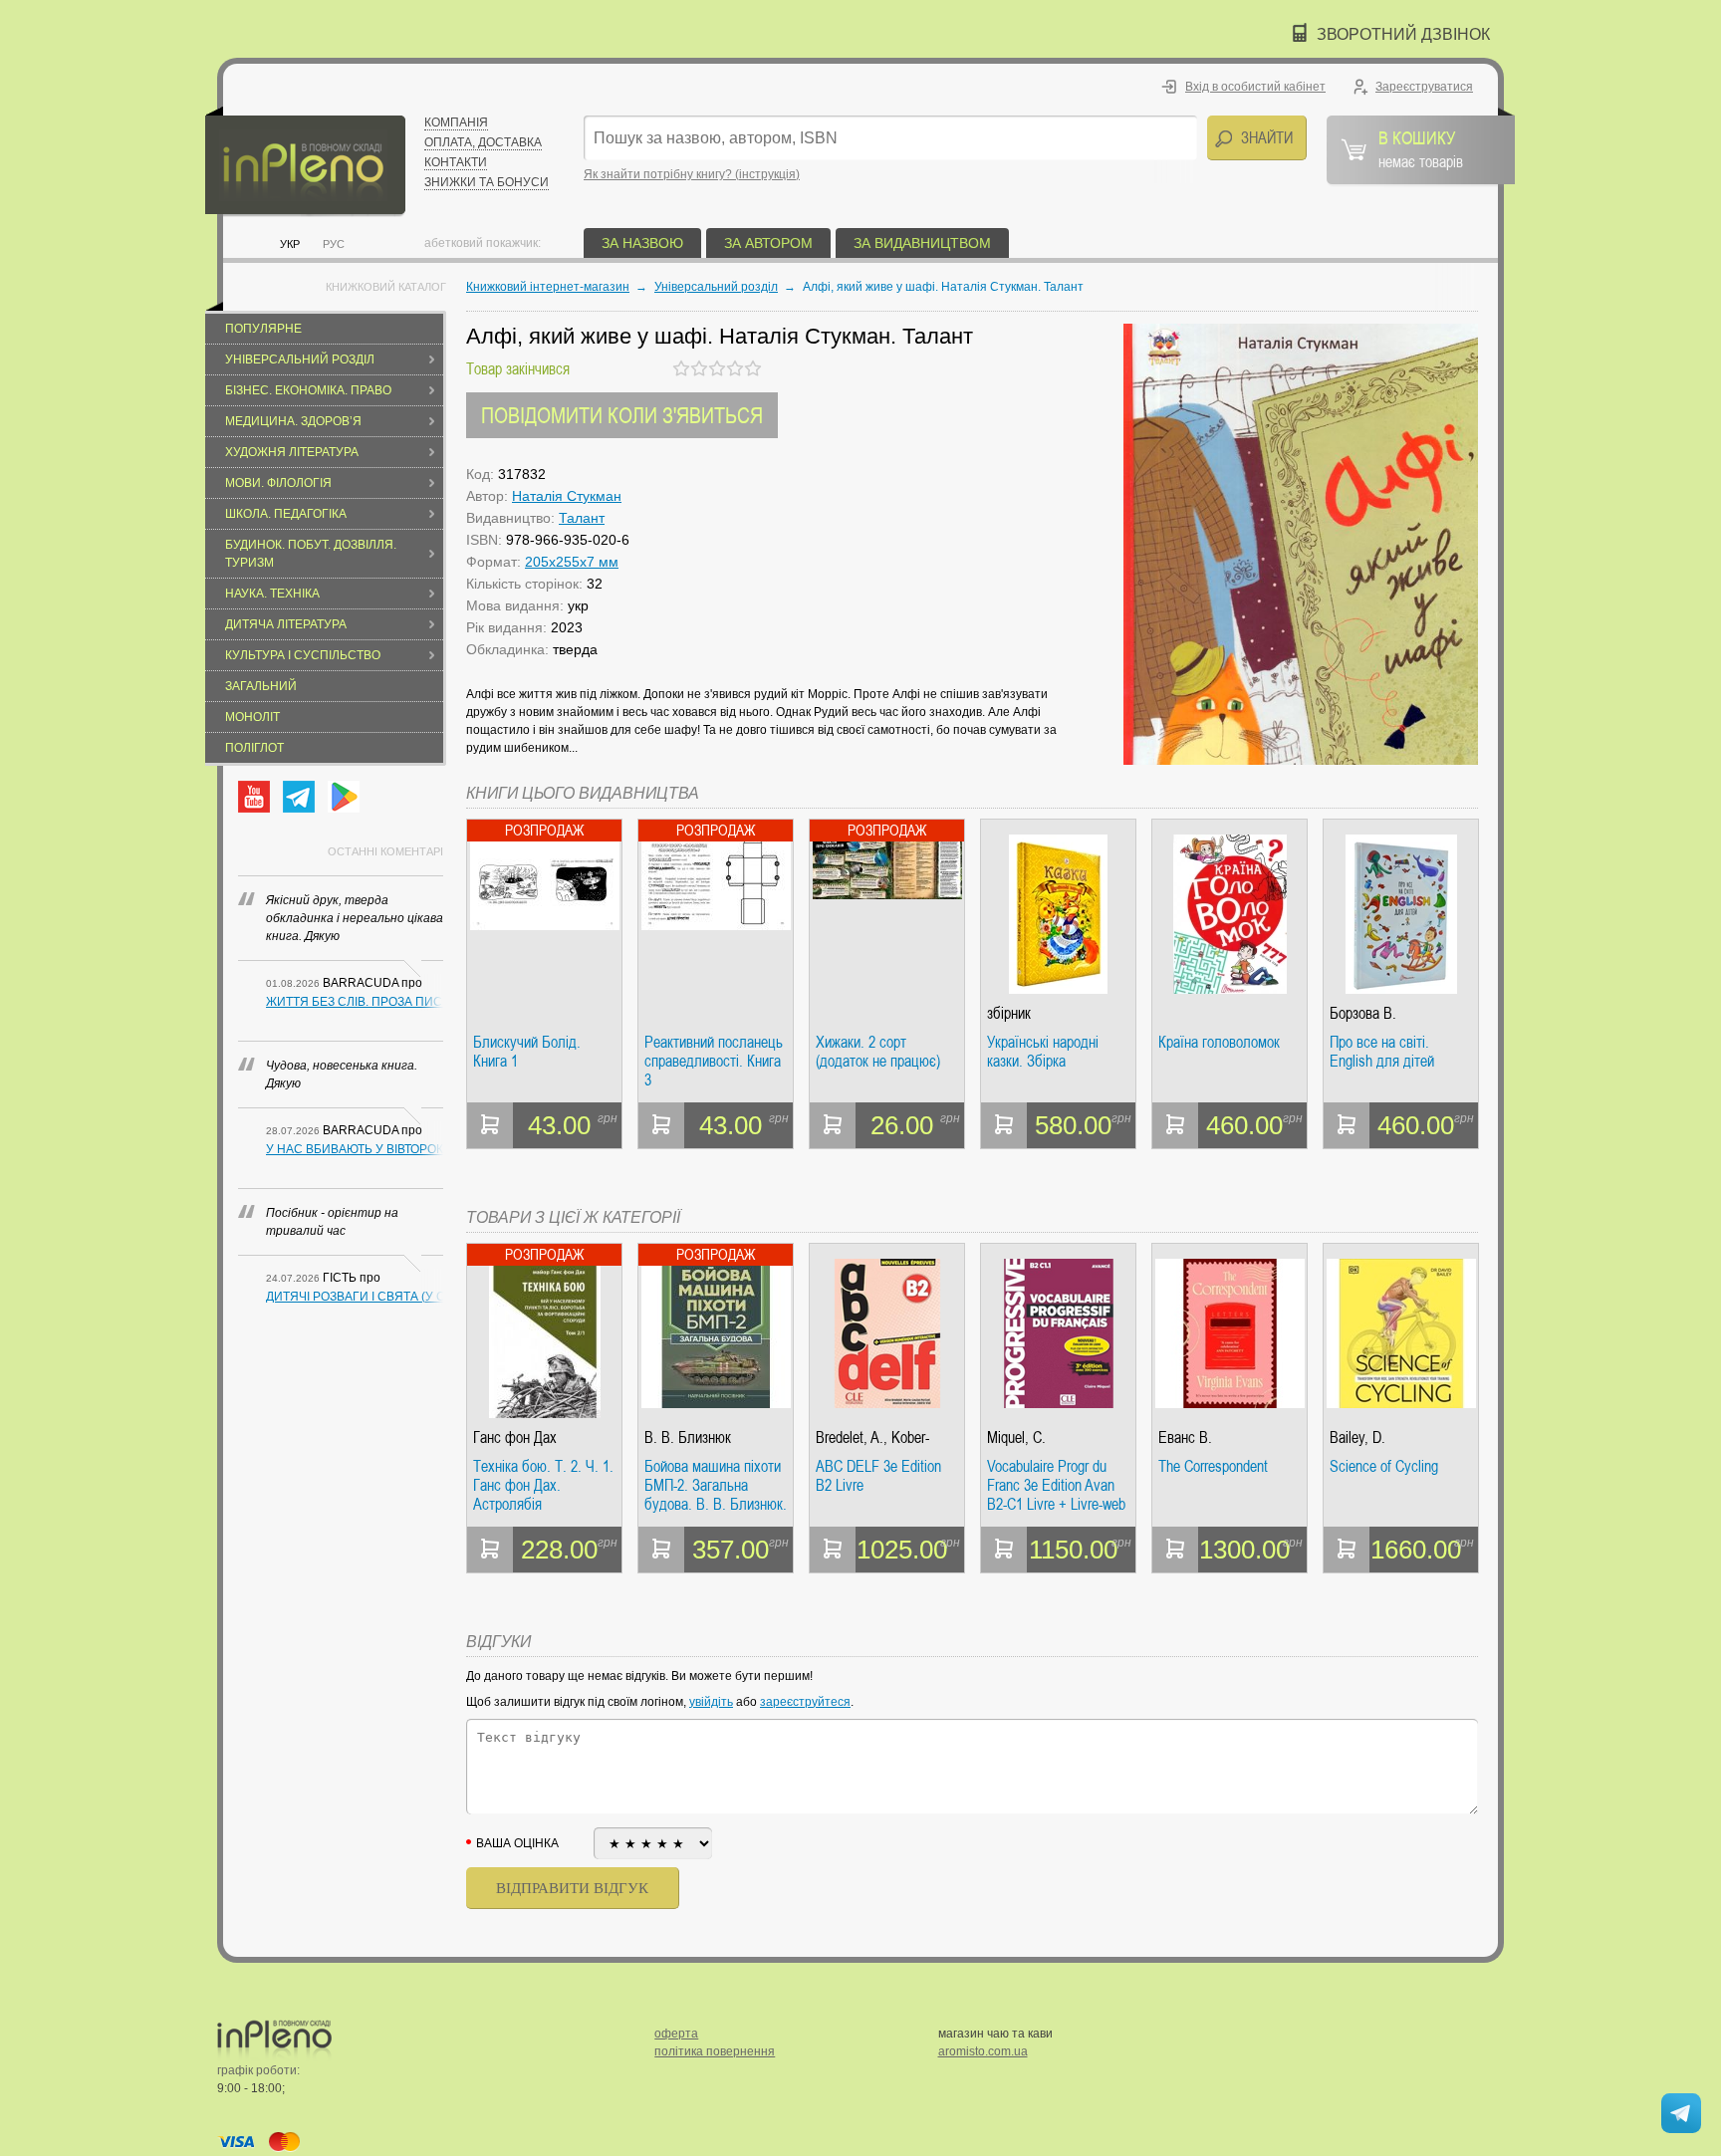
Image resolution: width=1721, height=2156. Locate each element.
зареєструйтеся (805, 1702)
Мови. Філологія (278, 483)
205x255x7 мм (572, 562)
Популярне (263, 329)
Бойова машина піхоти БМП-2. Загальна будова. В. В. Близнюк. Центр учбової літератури (716, 1485)
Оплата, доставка (483, 142)
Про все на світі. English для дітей (1382, 1052)
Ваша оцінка (517, 1843)
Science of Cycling (1384, 1467)
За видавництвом (922, 243)
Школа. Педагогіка (286, 514)
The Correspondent (1213, 1467)
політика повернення (715, 2051)
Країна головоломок (1219, 1043)
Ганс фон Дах (515, 1437)
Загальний (261, 686)
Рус (334, 244)
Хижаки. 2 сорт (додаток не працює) (878, 1052)
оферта (676, 2034)
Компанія (456, 122)
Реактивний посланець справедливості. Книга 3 (714, 1061)
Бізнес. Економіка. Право (308, 390)
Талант (582, 518)
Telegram (299, 797)
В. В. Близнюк (688, 1437)
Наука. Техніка (272, 594)
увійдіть (711, 1702)
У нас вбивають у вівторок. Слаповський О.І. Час (355, 1149)
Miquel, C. (1016, 1437)
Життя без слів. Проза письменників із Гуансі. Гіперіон (355, 1002)
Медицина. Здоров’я (293, 421)
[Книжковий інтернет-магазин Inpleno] (305, 162)
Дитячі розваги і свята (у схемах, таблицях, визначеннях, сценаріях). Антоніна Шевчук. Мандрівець (355, 1297)
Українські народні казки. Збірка (1043, 1052)
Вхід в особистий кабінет (1255, 87)
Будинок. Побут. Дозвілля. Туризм (311, 554)
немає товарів (1421, 148)
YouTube (254, 797)
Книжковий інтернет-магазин (548, 287)
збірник (1009, 1013)
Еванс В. (1185, 1437)
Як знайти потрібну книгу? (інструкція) (692, 174)
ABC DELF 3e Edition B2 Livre (878, 1476)
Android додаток (344, 797)
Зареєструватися (1424, 87)
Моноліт (252, 717)
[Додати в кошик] (490, 1125)
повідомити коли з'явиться (622, 415)
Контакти (456, 162)
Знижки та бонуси (487, 182)
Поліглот (254, 748)
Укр (290, 244)
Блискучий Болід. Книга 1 (527, 1052)
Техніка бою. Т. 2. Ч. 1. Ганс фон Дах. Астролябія (543, 1485)
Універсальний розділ (300, 359)
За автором (768, 243)
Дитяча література (286, 624)
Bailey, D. (1357, 1437)
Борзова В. (1363, 1013)
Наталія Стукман (567, 496)
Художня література (292, 452)
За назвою (642, 243)
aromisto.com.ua (983, 2051)
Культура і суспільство (303, 655)
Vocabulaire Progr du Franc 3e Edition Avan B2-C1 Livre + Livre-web (1056, 1485)
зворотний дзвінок (1403, 34)
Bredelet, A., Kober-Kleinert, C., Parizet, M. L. (884, 1437)
